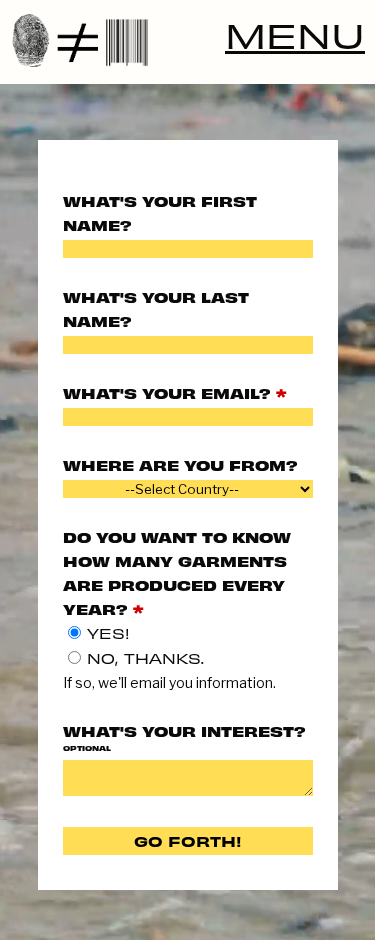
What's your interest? (184, 737)
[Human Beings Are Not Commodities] (187, 40)
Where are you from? (180, 464)
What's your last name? (156, 308)
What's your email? (174, 392)
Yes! (108, 633)
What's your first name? (160, 212)
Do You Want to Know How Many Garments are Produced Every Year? (177, 572)
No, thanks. (145, 658)
